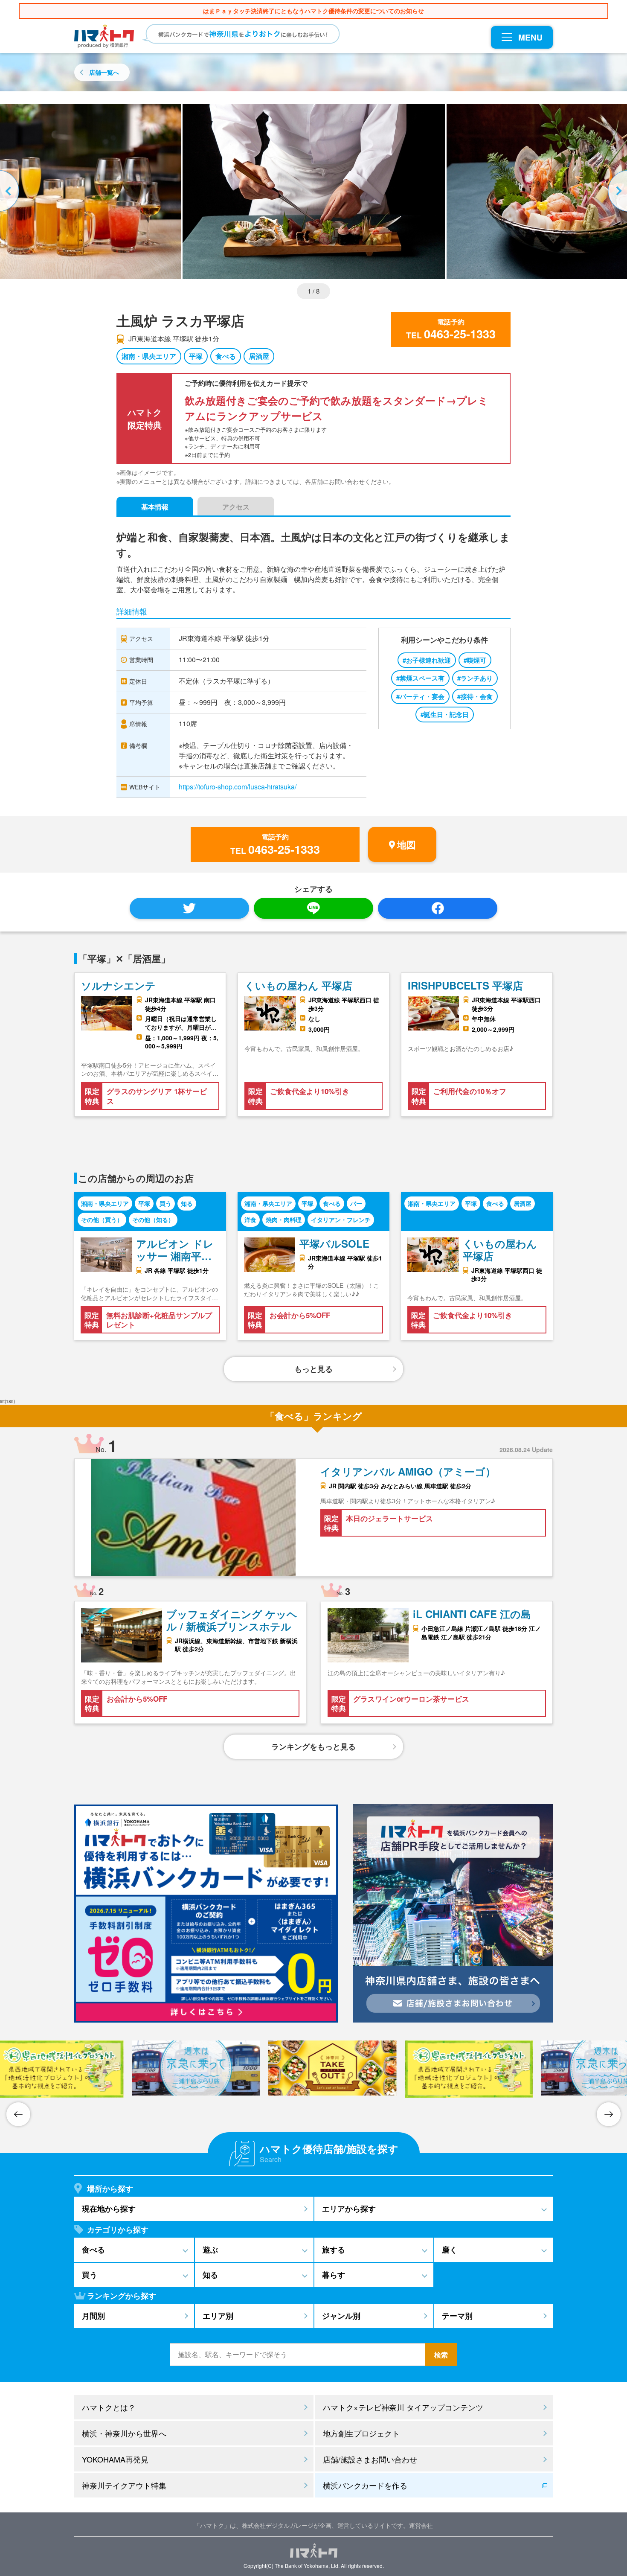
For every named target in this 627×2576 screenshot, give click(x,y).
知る (187, 1203)
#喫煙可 (475, 660)
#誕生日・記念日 (445, 714)
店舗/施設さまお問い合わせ (370, 2459)
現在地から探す (109, 2209)
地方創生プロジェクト (361, 2433)
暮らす (334, 2275)
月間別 (93, 2316)
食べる (226, 356)
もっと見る (313, 1369)
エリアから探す (349, 2209)
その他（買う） (102, 1220)
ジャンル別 (341, 2316)
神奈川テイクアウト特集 (124, 2485)
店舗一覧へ (104, 72)
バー (356, 1203)
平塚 (196, 356)
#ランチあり (475, 678)
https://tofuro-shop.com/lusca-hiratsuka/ (238, 787)
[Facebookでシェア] (438, 908)
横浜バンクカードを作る (365, 2485)
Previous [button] (11, 192)
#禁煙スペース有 (420, 678)
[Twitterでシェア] (189, 908)
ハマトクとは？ (109, 2407)
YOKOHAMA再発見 (115, 2459)
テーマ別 (457, 2316)
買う (165, 1203)
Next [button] (616, 192)
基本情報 (155, 507)
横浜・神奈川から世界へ (124, 2433)
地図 (406, 844)
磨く (450, 2250)
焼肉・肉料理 (284, 1220)
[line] (313, 908)
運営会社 (421, 2525)
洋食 (250, 1220)
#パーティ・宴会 (420, 696)
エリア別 (218, 2316)
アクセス (236, 507)
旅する (334, 2250)
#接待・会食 (475, 696)
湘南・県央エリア (149, 356)
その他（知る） (153, 1220)
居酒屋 (259, 356)
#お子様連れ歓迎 (427, 660)
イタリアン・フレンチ (341, 1220)
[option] (314, 192)
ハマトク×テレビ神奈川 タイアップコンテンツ (403, 2407)
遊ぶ (210, 2250)
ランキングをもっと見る (313, 1746)
